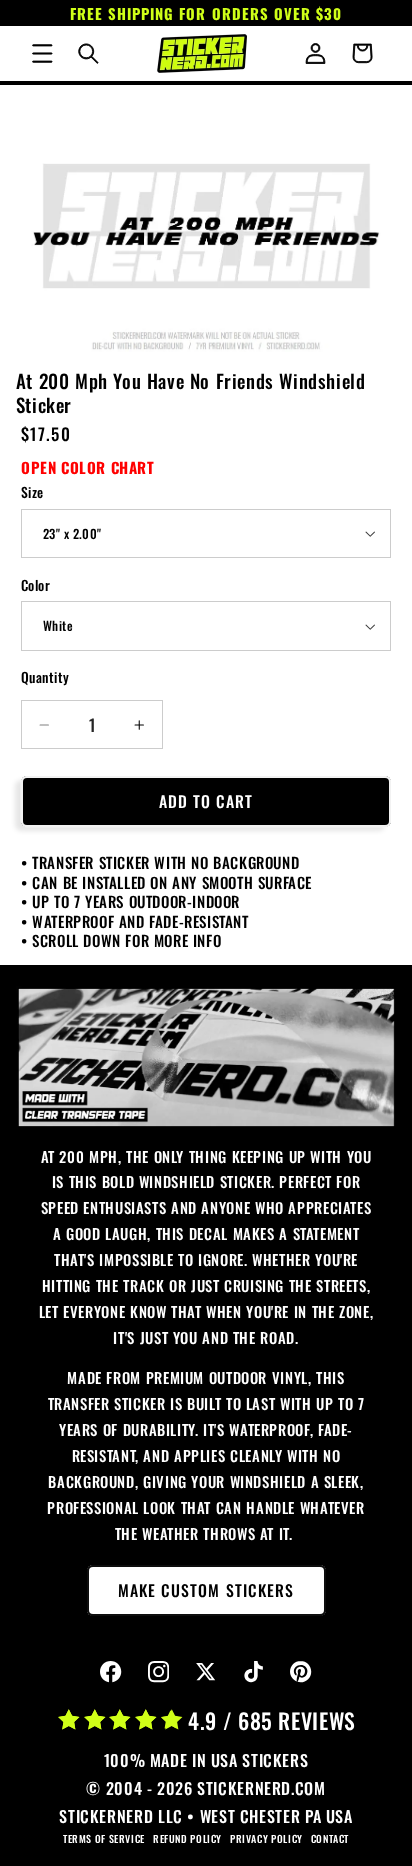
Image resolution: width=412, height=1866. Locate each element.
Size (32, 492)
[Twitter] (206, 1672)
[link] (206, 1057)
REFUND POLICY (187, 1838)
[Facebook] (111, 1672)
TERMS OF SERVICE (104, 1838)
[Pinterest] (301, 1672)
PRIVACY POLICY (266, 1838)
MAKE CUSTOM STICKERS (206, 1590)
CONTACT (330, 1838)
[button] (42, 53)
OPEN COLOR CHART (88, 467)
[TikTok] (253, 1672)
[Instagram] (158, 1672)
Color (35, 585)
